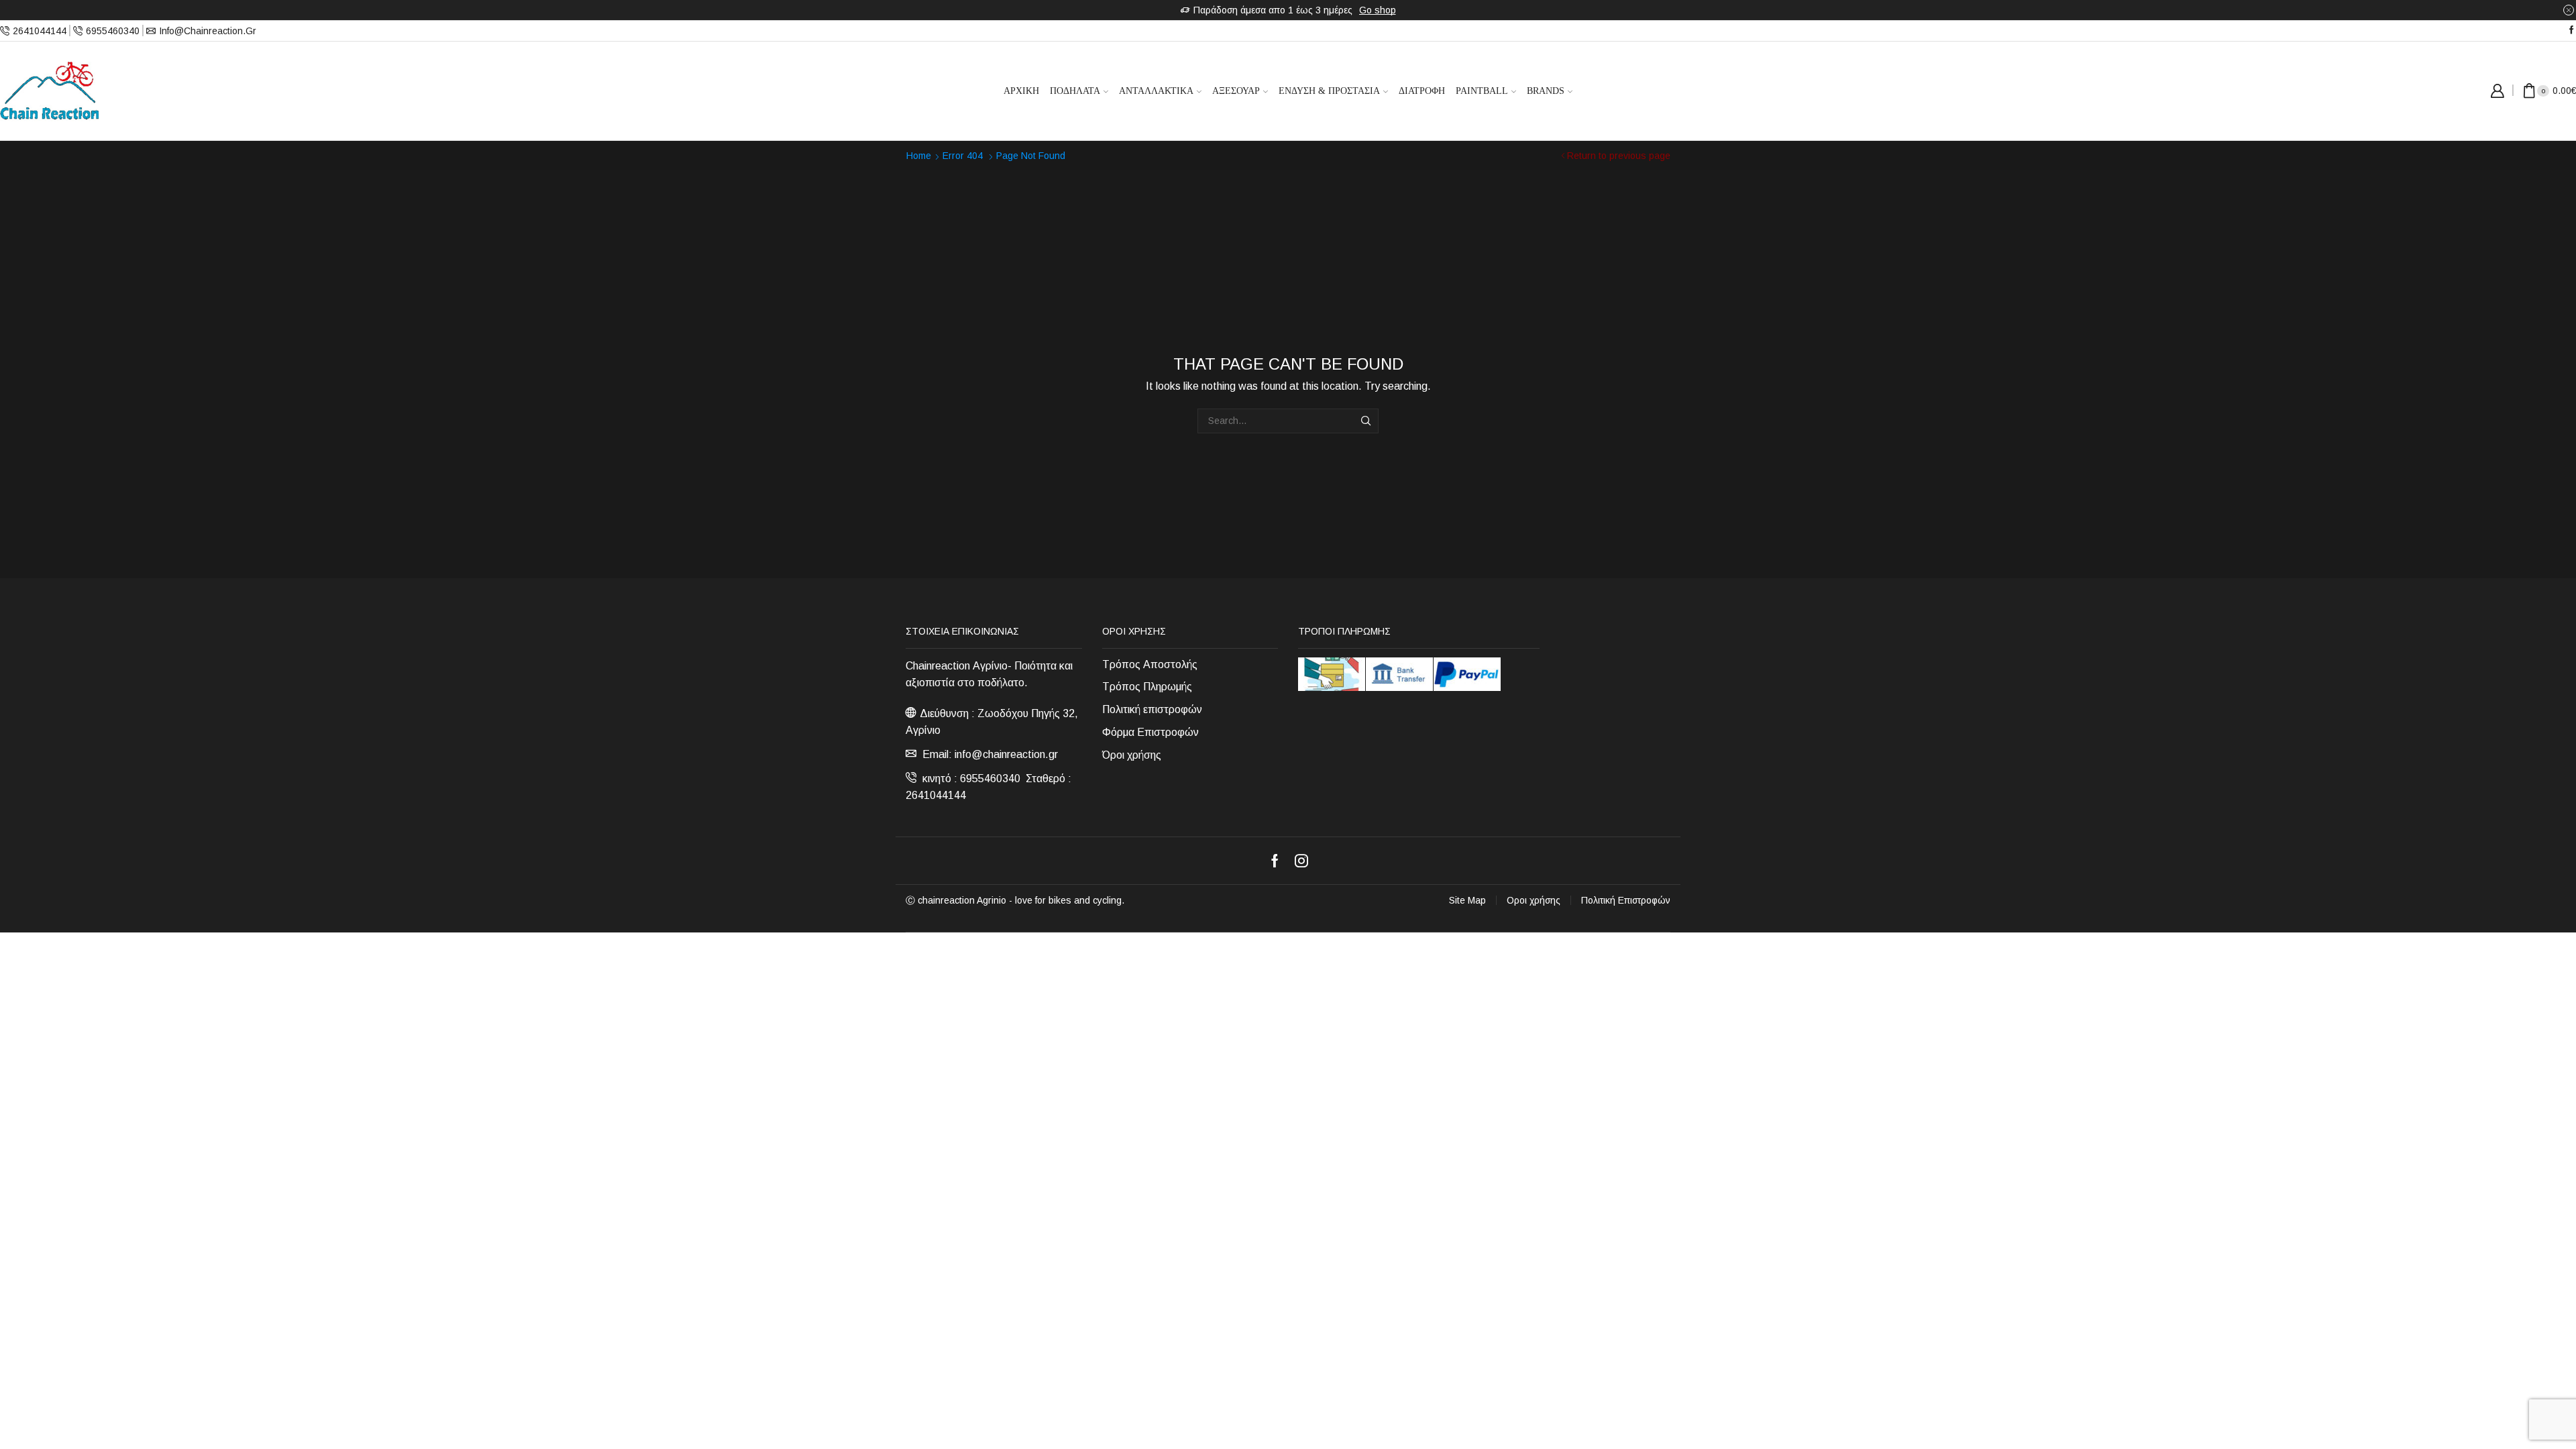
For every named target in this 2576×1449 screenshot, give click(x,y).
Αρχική (1021, 91)
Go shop (1378, 10)
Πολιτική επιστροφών (1152, 709)
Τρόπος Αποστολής (1150, 664)
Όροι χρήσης (1132, 755)
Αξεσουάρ (1236, 91)
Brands (1546, 91)
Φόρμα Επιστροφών (1150, 732)
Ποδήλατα (1075, 91)
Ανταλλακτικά (1156, 91)
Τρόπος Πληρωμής (1147, 687)
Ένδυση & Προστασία (1329, 91)
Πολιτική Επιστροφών (1626, 900)
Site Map (1467, 900)
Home (919, 156)
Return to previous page (1619, 156)
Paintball (1482, 91)
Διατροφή (1422, 91)
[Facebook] (2572, 31)
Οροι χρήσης (1534, 900)
